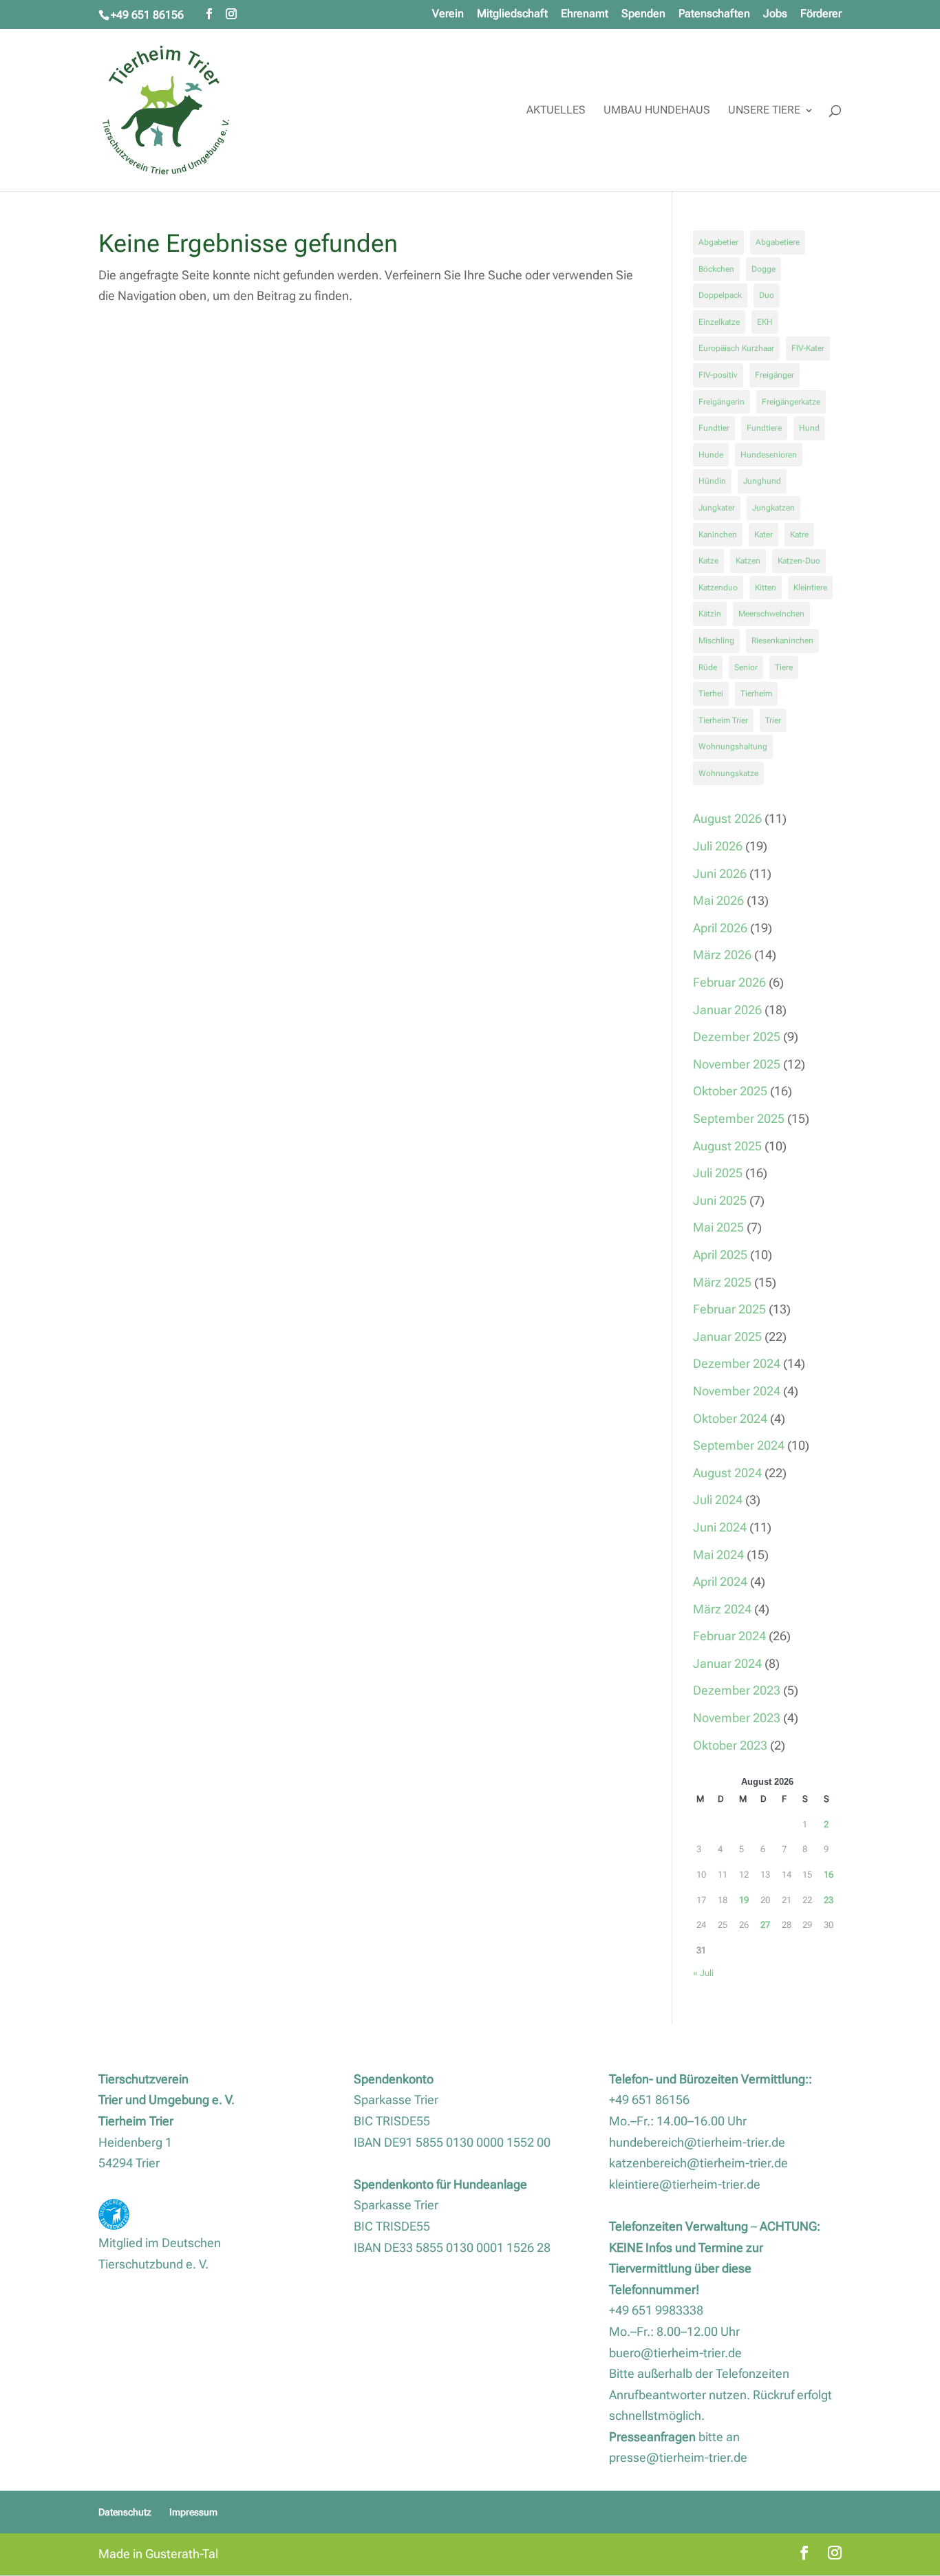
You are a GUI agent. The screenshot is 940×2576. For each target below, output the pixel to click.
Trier (773, 720)
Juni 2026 (720, 873)
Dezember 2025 (737, 1037)
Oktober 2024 (730, 1418)
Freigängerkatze (791, 402)
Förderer (821, 14)
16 (829, 1875)
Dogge (763, 269)
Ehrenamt (585, 14)
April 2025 (720, 1255)
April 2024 (720, 1581)
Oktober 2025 (730, 1091)
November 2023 (737, 1718)
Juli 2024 (718, 1500)
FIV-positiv (718, 375)
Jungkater (717, 508)
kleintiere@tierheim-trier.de (685, 2184)
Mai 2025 (718, 1227)
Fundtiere (764, 428)
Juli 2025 (718, 1173)
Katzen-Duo (799, 561)
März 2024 (722, 1609)
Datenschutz (125, 2512)
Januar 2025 (727, 1337)
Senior (746, 667)
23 (829, 1900)
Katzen (748, 561)
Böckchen (716, 269)
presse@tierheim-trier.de (678, 2457)
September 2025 (739, 1118)
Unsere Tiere (764, 111)
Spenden (643, 14)
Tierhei (711, 694)
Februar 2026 (729, 982)
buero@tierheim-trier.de (675, 2353)
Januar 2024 (727, 1663)
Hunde (711, 455)
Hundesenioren (769, 455)
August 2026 (727, 818)
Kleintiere (810, 588)
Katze (708, 561)
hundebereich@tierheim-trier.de (697, 2142)
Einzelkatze (719, 322)
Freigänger (775, 375)
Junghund (762, 481)
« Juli (703, 1973)
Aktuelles (556, 111)
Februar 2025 (729, 1309)
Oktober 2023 (730, 1745)
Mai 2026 (718, 900)
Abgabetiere (778, 242)
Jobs (775, 14)
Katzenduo (718, 588)
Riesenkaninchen (782, 641)
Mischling (716, 641)
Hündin (712, 481)
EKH (765, 322)
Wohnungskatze (728, 773)
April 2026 (720, 928)
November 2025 (737, 1064)
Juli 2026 (718, 846)
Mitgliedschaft (512, 14)
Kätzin (710, 614)
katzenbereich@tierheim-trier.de (698, 2163)
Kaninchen (718, 535)
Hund (809, 428)
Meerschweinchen (771, 614)
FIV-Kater (808, 348)
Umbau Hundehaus (657, 111)
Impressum (193, 2512)
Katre (799, 535)
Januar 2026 (727, 1010)
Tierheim (756, 694)
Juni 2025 (720, 1200)
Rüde (708, 667)
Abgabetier (718, 242)
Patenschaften (714, 14)
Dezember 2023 (737, 1690)
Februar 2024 (729, 1636)
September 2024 (739, 1445)
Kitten (766, 588)
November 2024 (737, 1391)
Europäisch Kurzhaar (736, 348)
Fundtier (714, 428)
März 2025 (722, 1282)
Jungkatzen (773, 508)
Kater (763, 535)
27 (765, 1925)
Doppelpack (720, 295)
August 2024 (727, 1473)
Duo (767, 295)
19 (744, 1900)
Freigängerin (722, 402)
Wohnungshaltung (733, 747)
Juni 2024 (720, 1527)
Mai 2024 (718, 1555)
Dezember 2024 (737, 1363)
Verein (448, 14)
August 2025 (727, 1146)
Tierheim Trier (723, 720)
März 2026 (722, 955)
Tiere (784, 667)
